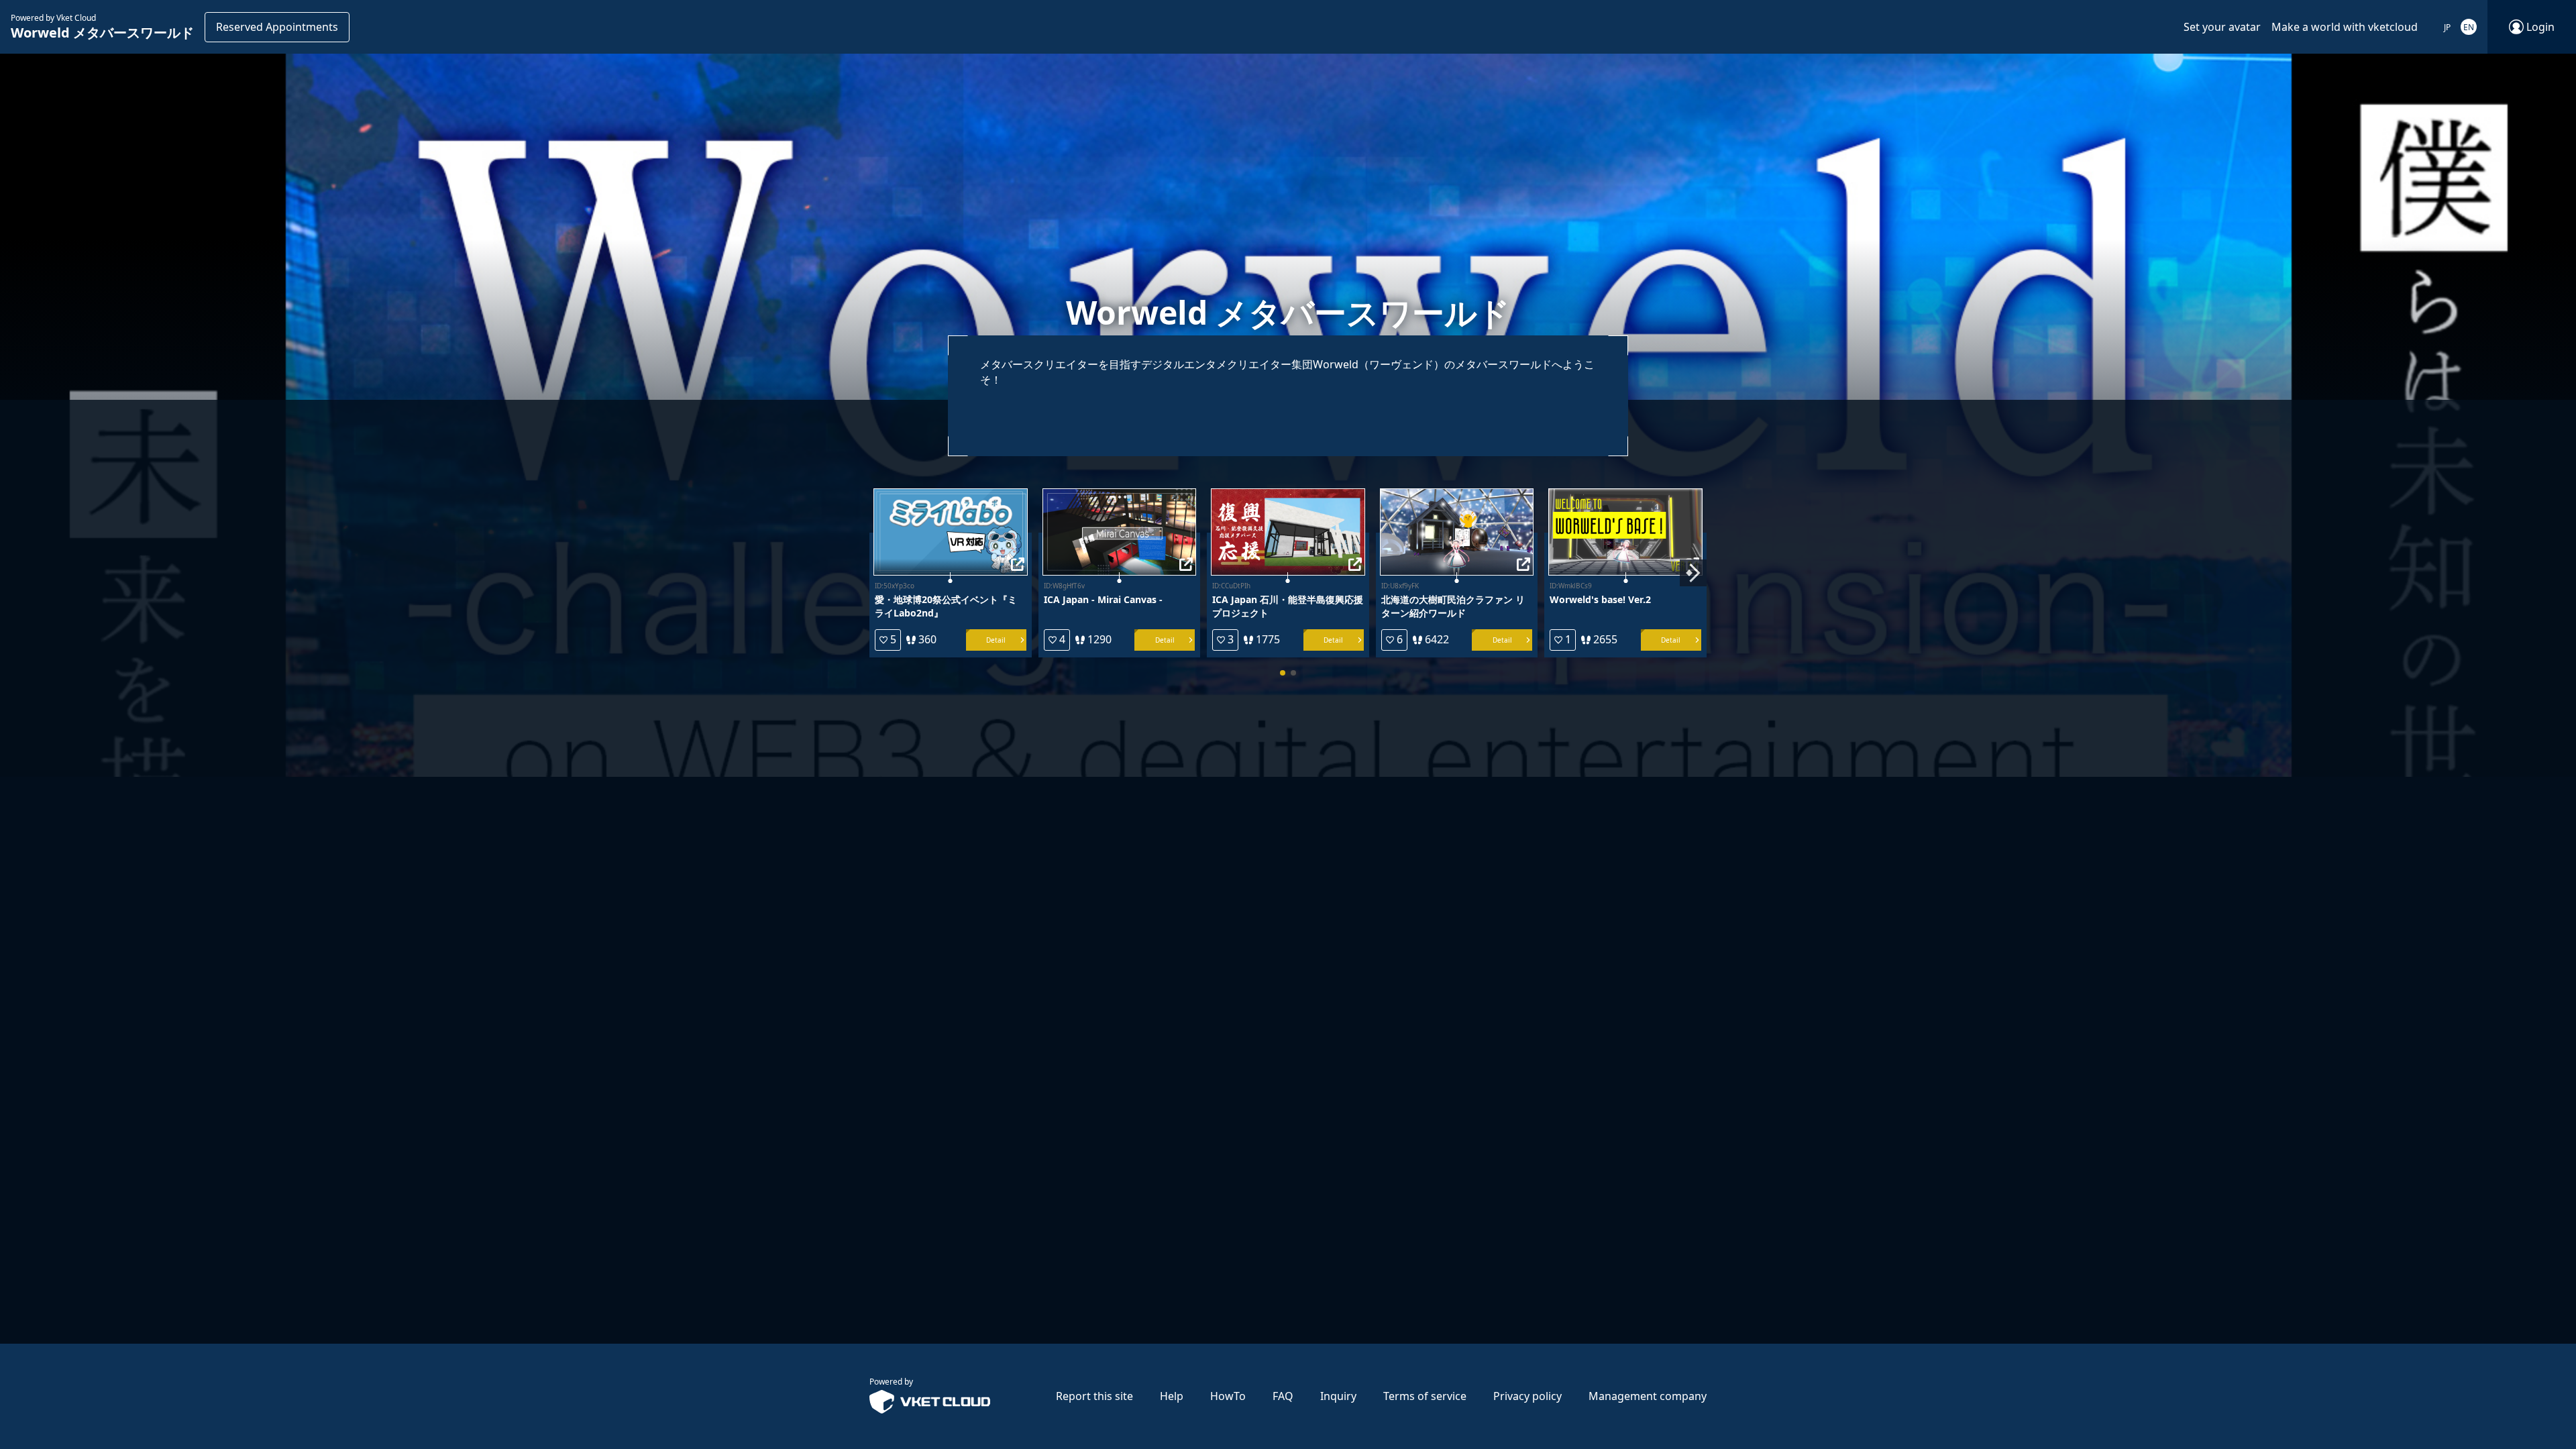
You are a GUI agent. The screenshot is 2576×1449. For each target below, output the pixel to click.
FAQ (1283, 1396)
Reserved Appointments (277, 27)
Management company (1648, 1396)
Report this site (1094, 1396)
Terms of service (1425, 1396)
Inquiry (1338, 1396)
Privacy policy (1527, 1396)
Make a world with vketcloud (2345, 27)
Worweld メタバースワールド (102, 33)
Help (1172, 1396)
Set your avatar (2222, 27)
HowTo (1228, 1396)
